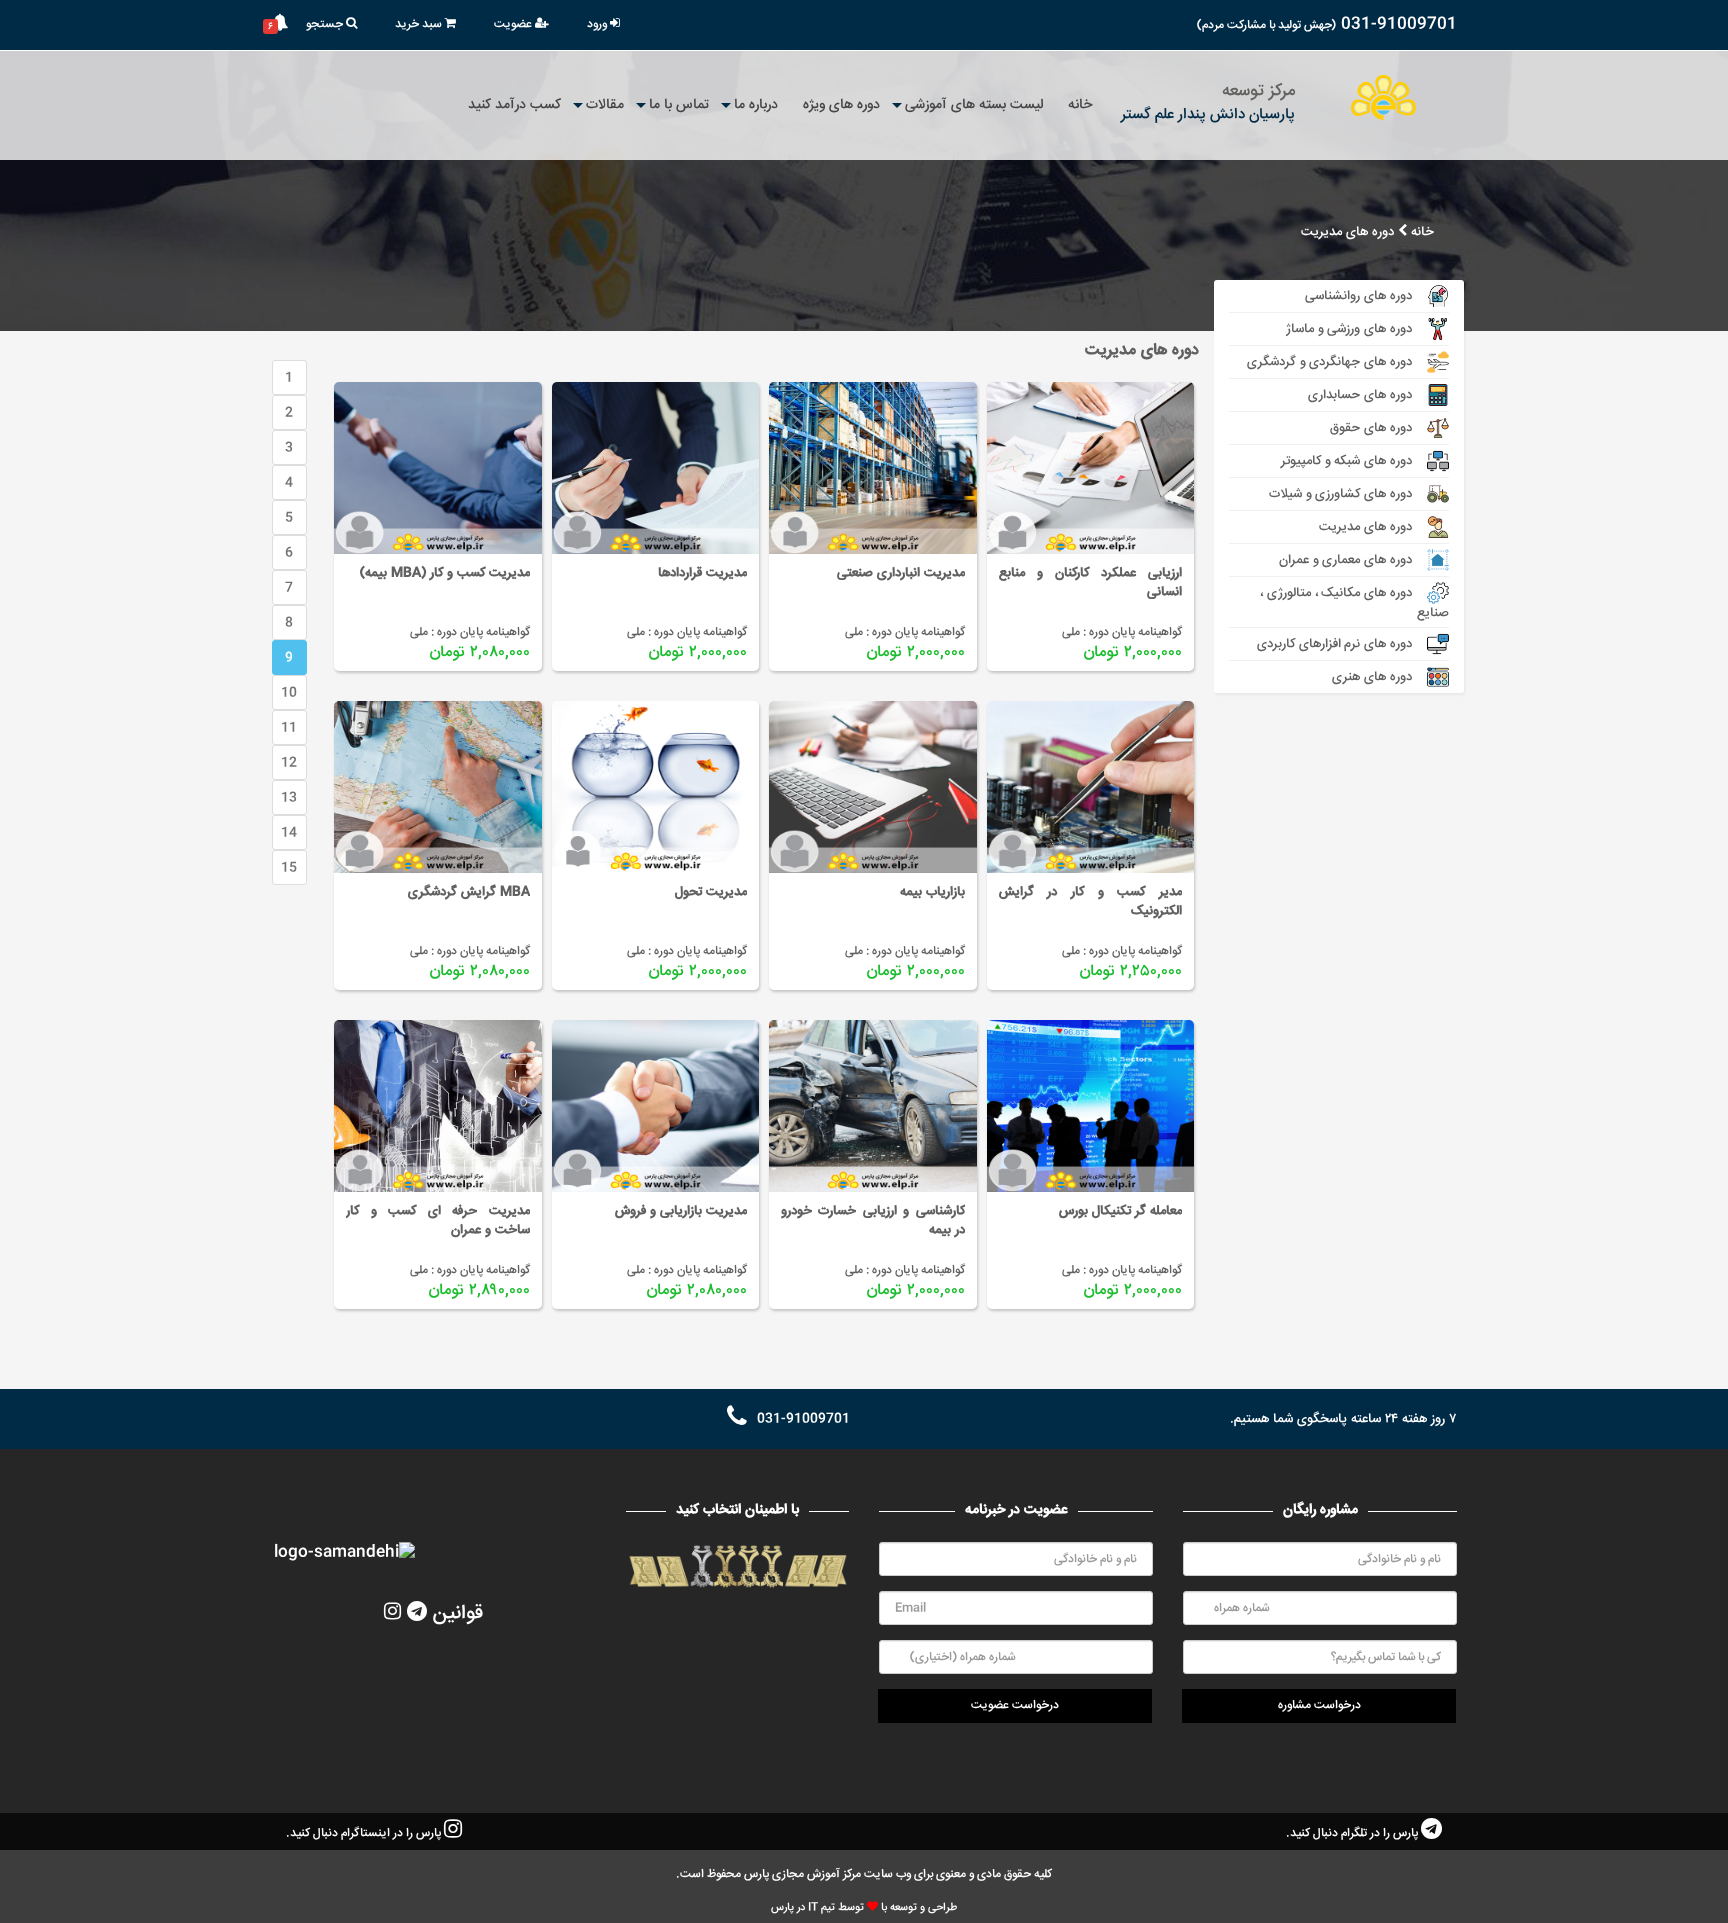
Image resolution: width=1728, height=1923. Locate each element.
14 (289, 833)
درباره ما (756, 105)
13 (289, 798)
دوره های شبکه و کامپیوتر (1346, 461)
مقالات (605, 105)
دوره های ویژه (841, 105)
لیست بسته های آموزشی (974, 105)
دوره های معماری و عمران (1345, 560)
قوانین (458, 1613)
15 (289, 868)
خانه (1080, 105)
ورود (598, 24)
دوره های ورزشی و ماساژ (1349, 329)
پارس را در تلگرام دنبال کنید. (1353, 1833)
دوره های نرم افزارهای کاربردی (1334, 644)
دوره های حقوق (1371, 428)
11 (289, 728)
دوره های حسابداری (1360, 395)
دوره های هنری (1372, 677)
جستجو (326, 24)
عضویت (514, 24)
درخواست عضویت (1015, 1705)
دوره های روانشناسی (1358, 296)
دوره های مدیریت (1347, 232)
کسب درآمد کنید (514, 105)
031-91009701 (1399, 24)
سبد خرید (420, 24)
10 (289, 693)
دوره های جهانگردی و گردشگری (1329, 362)
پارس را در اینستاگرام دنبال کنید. (365, 1833)
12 (289, 763)
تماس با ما (679, 105)
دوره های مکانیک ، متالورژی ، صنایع (1354, 602)
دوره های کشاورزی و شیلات (1340, 494)
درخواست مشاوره (1319, 1705)
